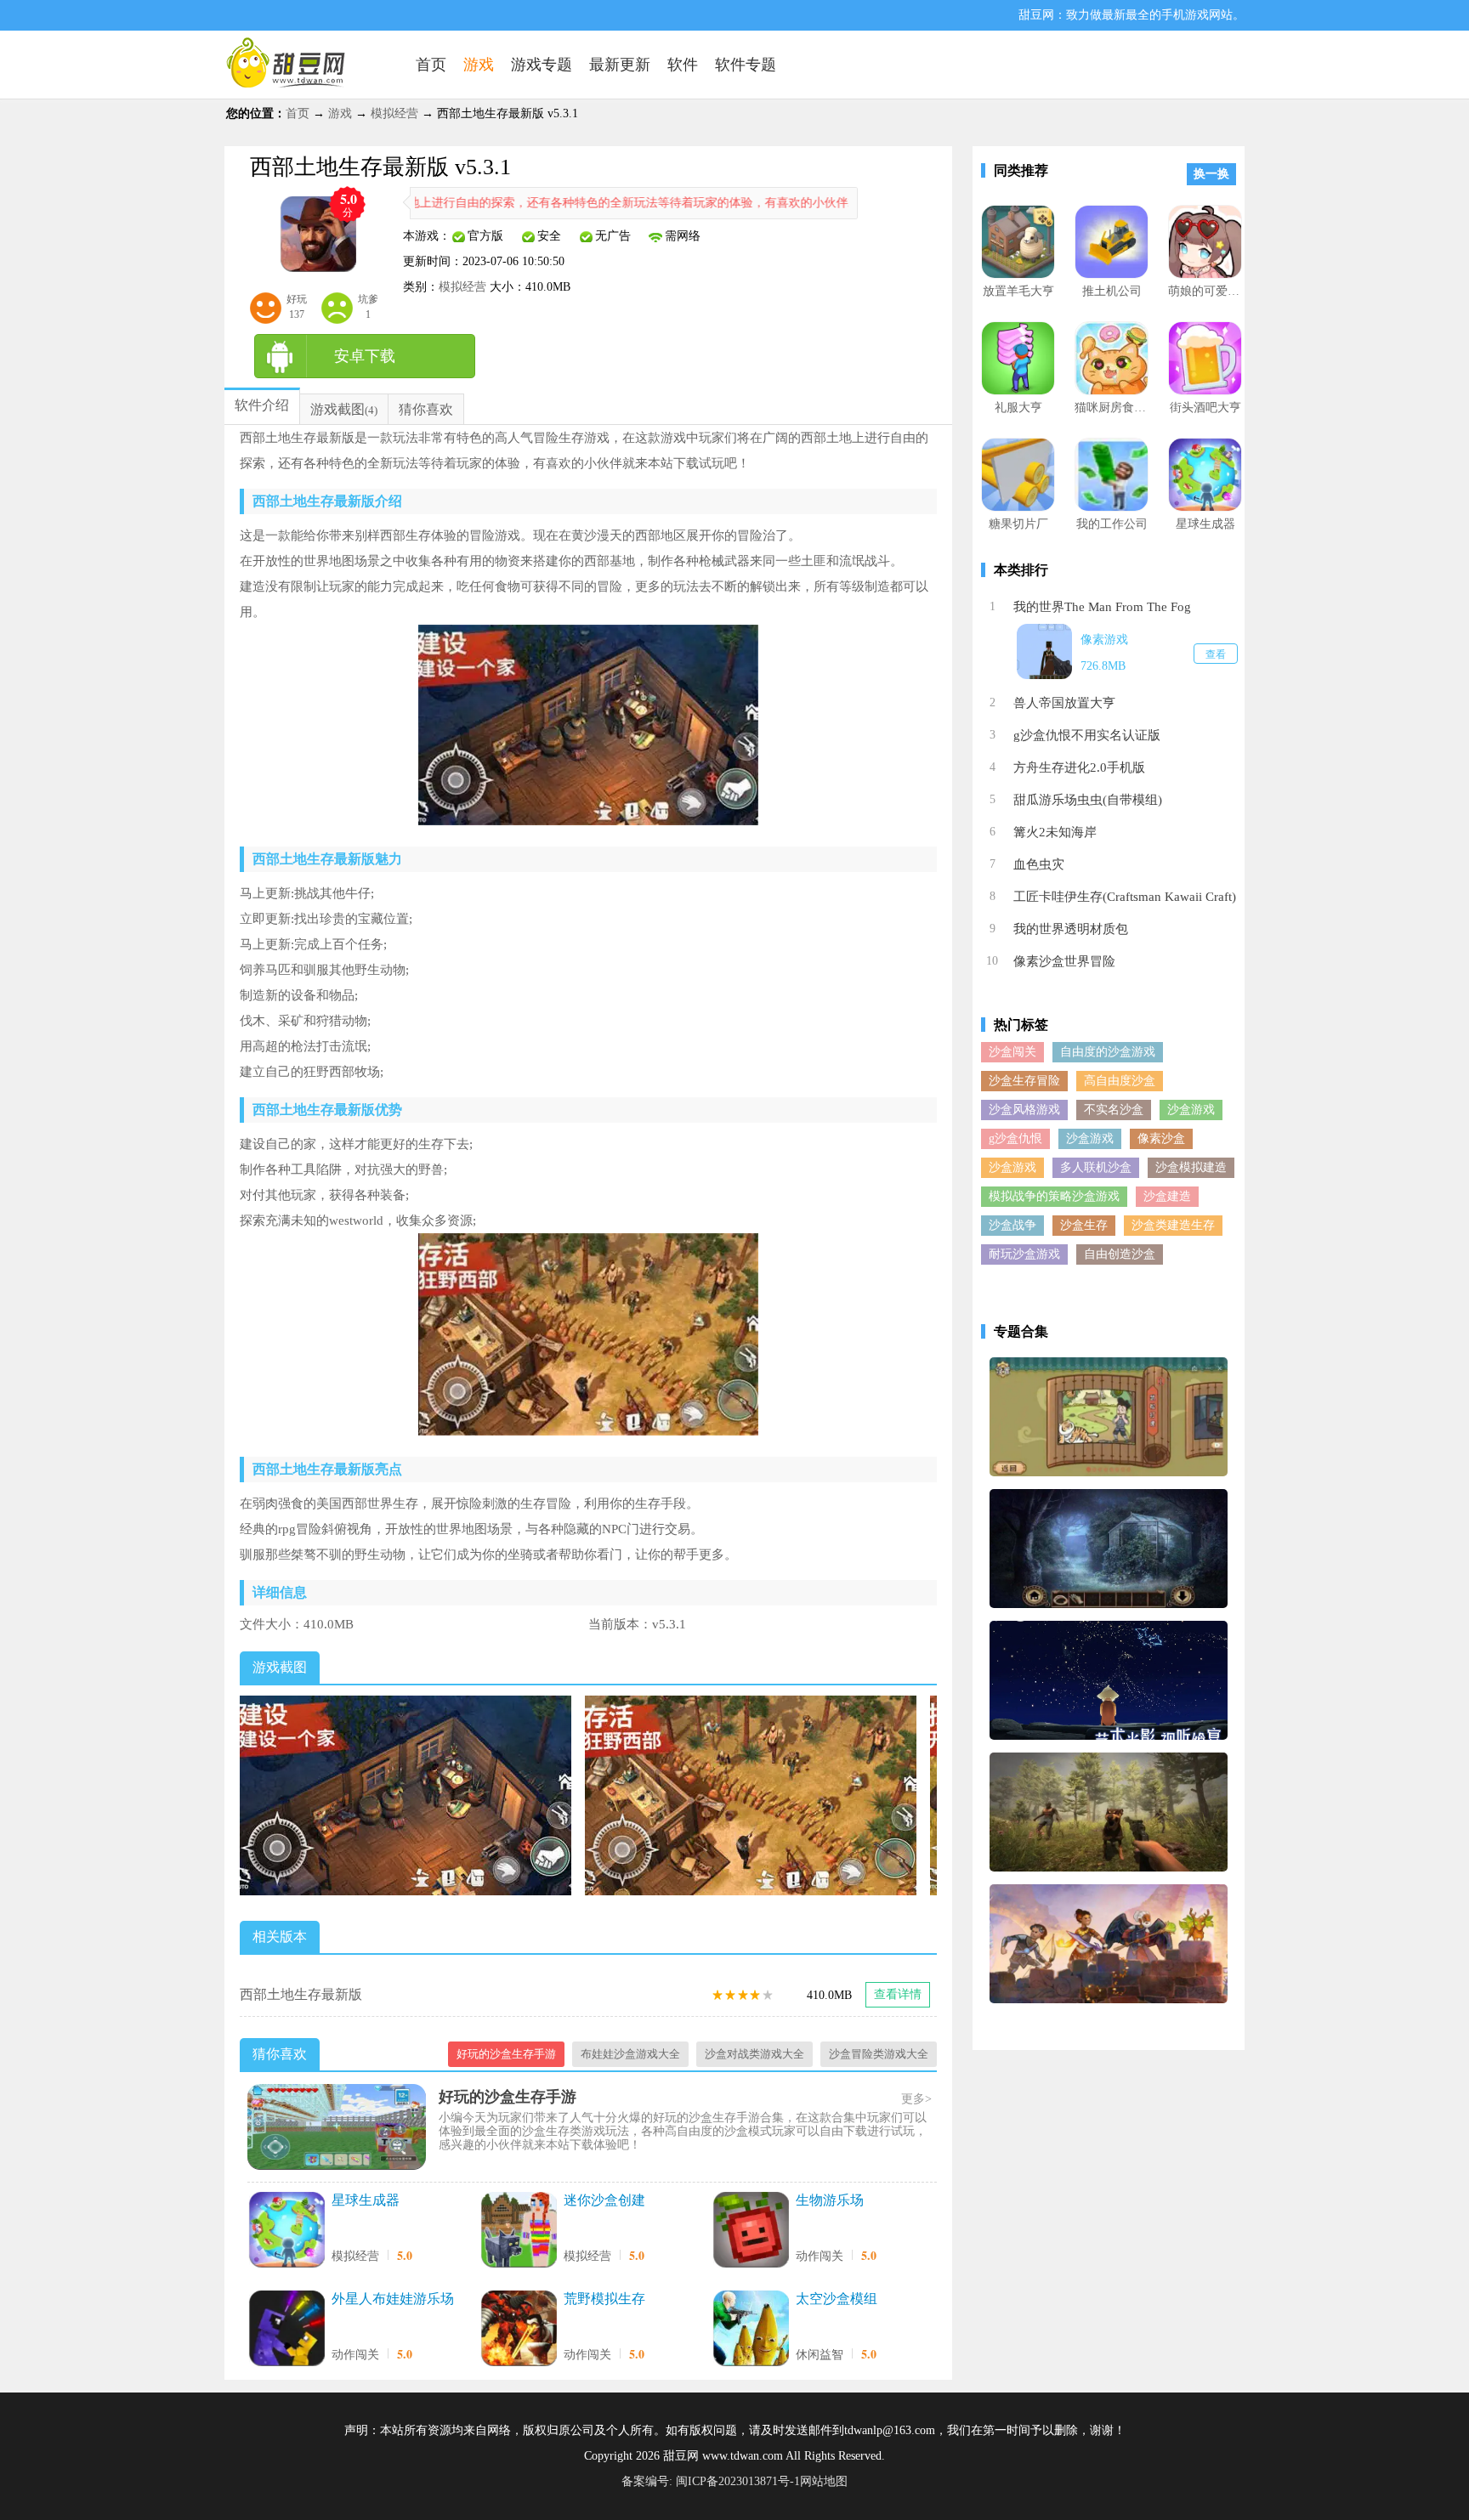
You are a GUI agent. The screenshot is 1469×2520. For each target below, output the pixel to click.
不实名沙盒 (1114, 1110)
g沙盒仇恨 (1015, 1138)
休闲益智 (820, 2355)
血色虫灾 (1039, 864)
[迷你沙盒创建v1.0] (519, 2231)
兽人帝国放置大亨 (1064, 703)
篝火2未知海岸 (1055, 832)
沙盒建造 (1167, 1196)
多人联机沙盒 (1096, 1167)
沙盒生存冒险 (1024, 1081)
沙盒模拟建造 (1191, 1167)
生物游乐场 (830, 2200)
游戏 (340, 113)
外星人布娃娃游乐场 (393, 2299)
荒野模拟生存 (604, 2299)
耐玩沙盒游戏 (1024, 1254)
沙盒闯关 (1012, 1052)
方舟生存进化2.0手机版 (1079, 767)
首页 (298, 113)
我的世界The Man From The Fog (1102, 607)
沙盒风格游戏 (1024, 1110)
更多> (916, 2099)
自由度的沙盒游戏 (1108, 1052)
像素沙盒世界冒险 (1064, 961)
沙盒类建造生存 (1173, 1225)
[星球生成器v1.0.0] (286, 2231)
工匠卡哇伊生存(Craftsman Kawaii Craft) (1125, 897)
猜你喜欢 (426, 409)
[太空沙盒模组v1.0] (751, 2330)
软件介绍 (262, 405)
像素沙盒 (1161, 1138)
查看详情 (898, 1994)
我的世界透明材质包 (1071, 929)
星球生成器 (366, 2200)
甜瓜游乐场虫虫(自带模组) (1088, 800)
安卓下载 (365, 356)
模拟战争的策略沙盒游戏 (1054, 1196)
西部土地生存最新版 (301, 1994)
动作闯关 (820, 2256)
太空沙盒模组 (837, 2299)
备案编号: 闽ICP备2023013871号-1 (711, 2481)
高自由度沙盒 (1120, 1081)
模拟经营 (394, 113)
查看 (1216, 654)
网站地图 (824, 2481)
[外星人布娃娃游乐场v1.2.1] (286, 2330)
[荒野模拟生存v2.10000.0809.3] (519, 2330)
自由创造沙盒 (1120, 1254)
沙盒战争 (1012, 1225)
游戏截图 (337, 409)
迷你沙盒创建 (604, 2200)
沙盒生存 (1084, 1225)
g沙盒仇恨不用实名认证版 (1087, 735)
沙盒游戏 (1191, 1110)
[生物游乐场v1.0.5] (751, 2231)
